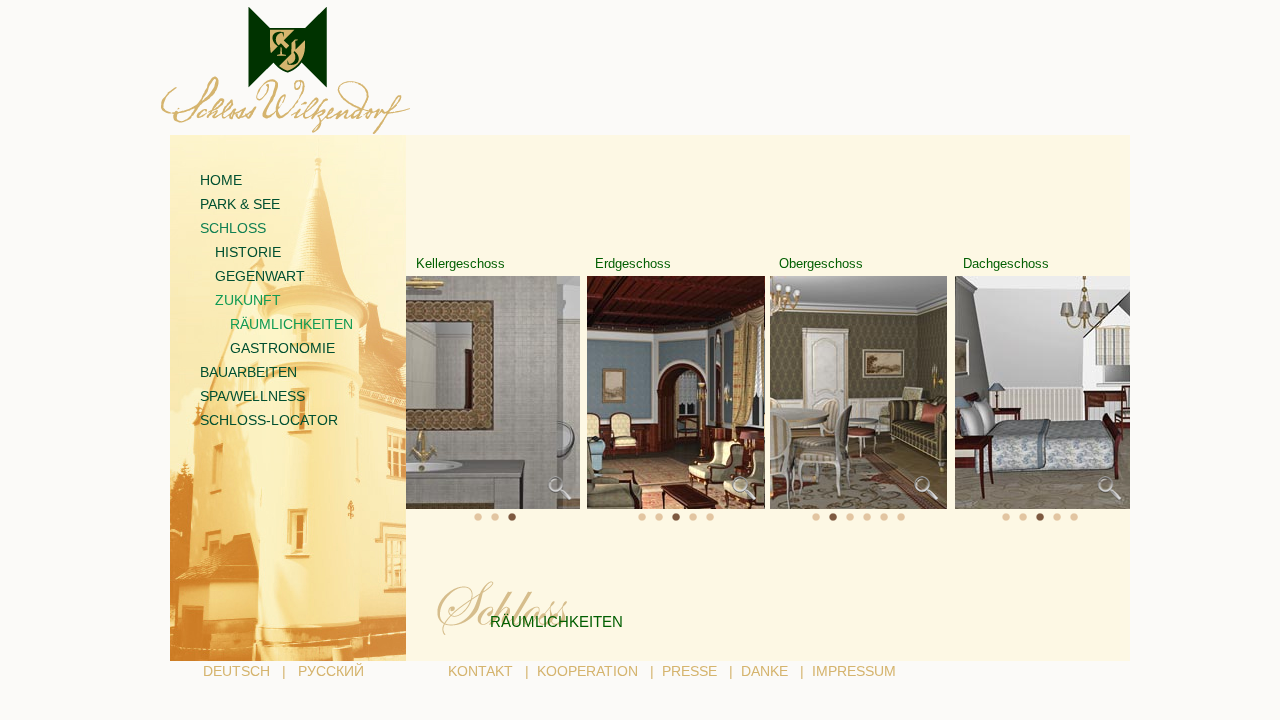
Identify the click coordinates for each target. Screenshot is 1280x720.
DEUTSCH (236, 671)
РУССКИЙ (331, 671)
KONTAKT (480, 671)
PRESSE (689, 671)
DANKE (764, 671)
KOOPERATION (587, 671)
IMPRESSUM (854, 671)
